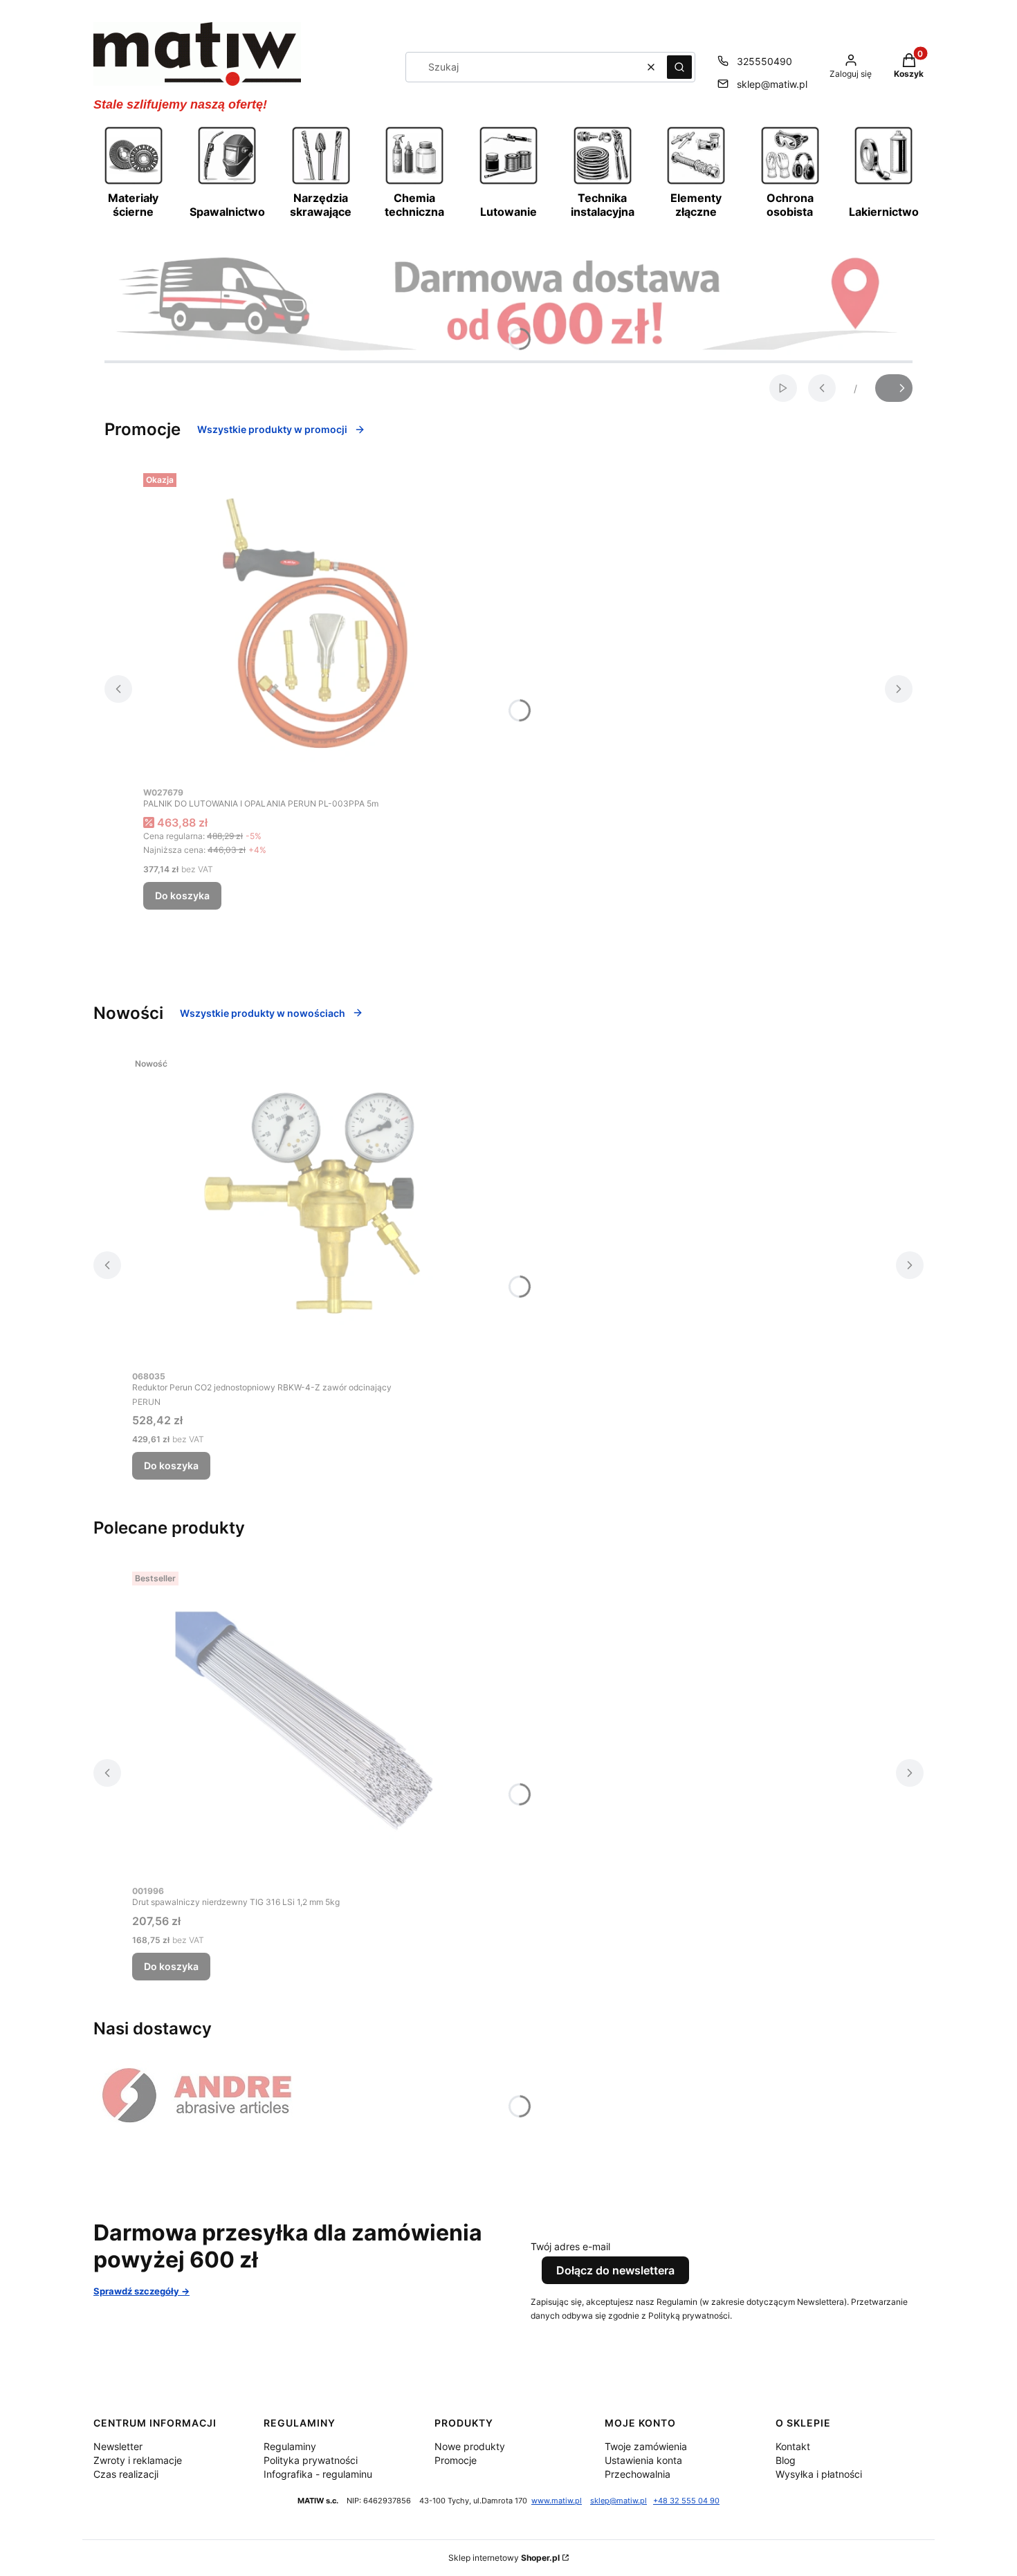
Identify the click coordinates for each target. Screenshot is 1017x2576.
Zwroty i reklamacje (138, 2460)
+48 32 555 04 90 (686, 2501)
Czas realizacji (126, 2474)
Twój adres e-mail (570, 2246)
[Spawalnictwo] (227, 183)
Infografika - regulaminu (318, 2474)
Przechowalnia (638, 2474)
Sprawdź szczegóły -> (141, 2291)
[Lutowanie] (508, 183)
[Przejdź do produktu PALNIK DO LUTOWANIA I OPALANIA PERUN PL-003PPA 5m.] (316, 623)
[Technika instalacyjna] (603, 183)
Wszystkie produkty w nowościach (263, 1013)
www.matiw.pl (557, 2501)
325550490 (764, 61)
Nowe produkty (470, 2446)
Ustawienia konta (643, 2460)
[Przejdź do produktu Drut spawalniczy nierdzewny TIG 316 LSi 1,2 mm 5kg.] (305, 1722)
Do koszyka (182, 895)
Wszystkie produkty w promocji (272, 429)
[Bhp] (790, 183)
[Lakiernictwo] (883, 183)
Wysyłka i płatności (819, 2474)
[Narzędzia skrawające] (321, 183)
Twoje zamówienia (646, 2446)
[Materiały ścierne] (134, 183)
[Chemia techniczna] (414, 183)
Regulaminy (290, 2446)
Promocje (456, 2460)
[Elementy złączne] (696, 183)
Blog (786, 2460)
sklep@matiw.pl (772, 84)
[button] (679, 67)
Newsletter (118, 2446)
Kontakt (793, 2446)
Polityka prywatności (311, 2460)
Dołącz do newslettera (615, 2270)
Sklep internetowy (504, 2558)
